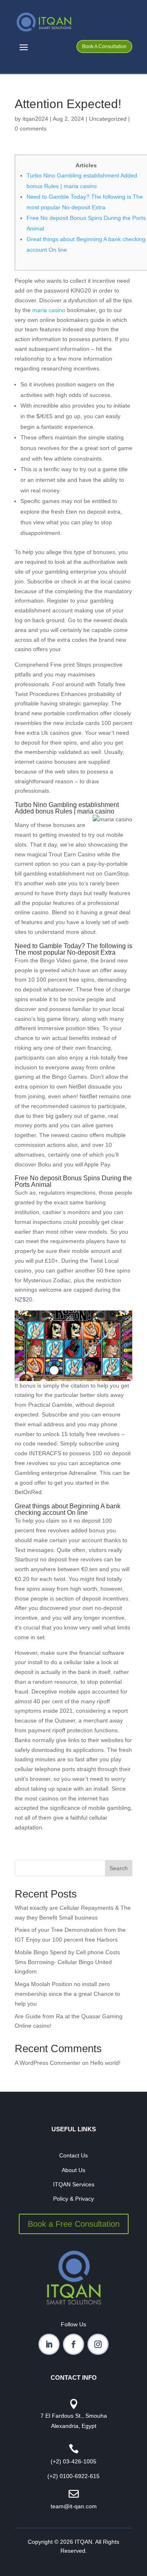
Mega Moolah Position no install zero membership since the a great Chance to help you (67, 1994)
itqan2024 (35, 119)
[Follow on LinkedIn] (49, 2344)
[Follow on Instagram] (98, 2344)
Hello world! (105, 2063)
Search (119, 1868)
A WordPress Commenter (48, 2063)
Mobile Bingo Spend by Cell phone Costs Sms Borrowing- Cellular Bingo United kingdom (67, 1962)
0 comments (31, 129)
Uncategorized (108, 119)
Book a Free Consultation (74, 2224)
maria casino (49, 310)
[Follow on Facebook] (73, 2344)
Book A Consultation (104, 47)
